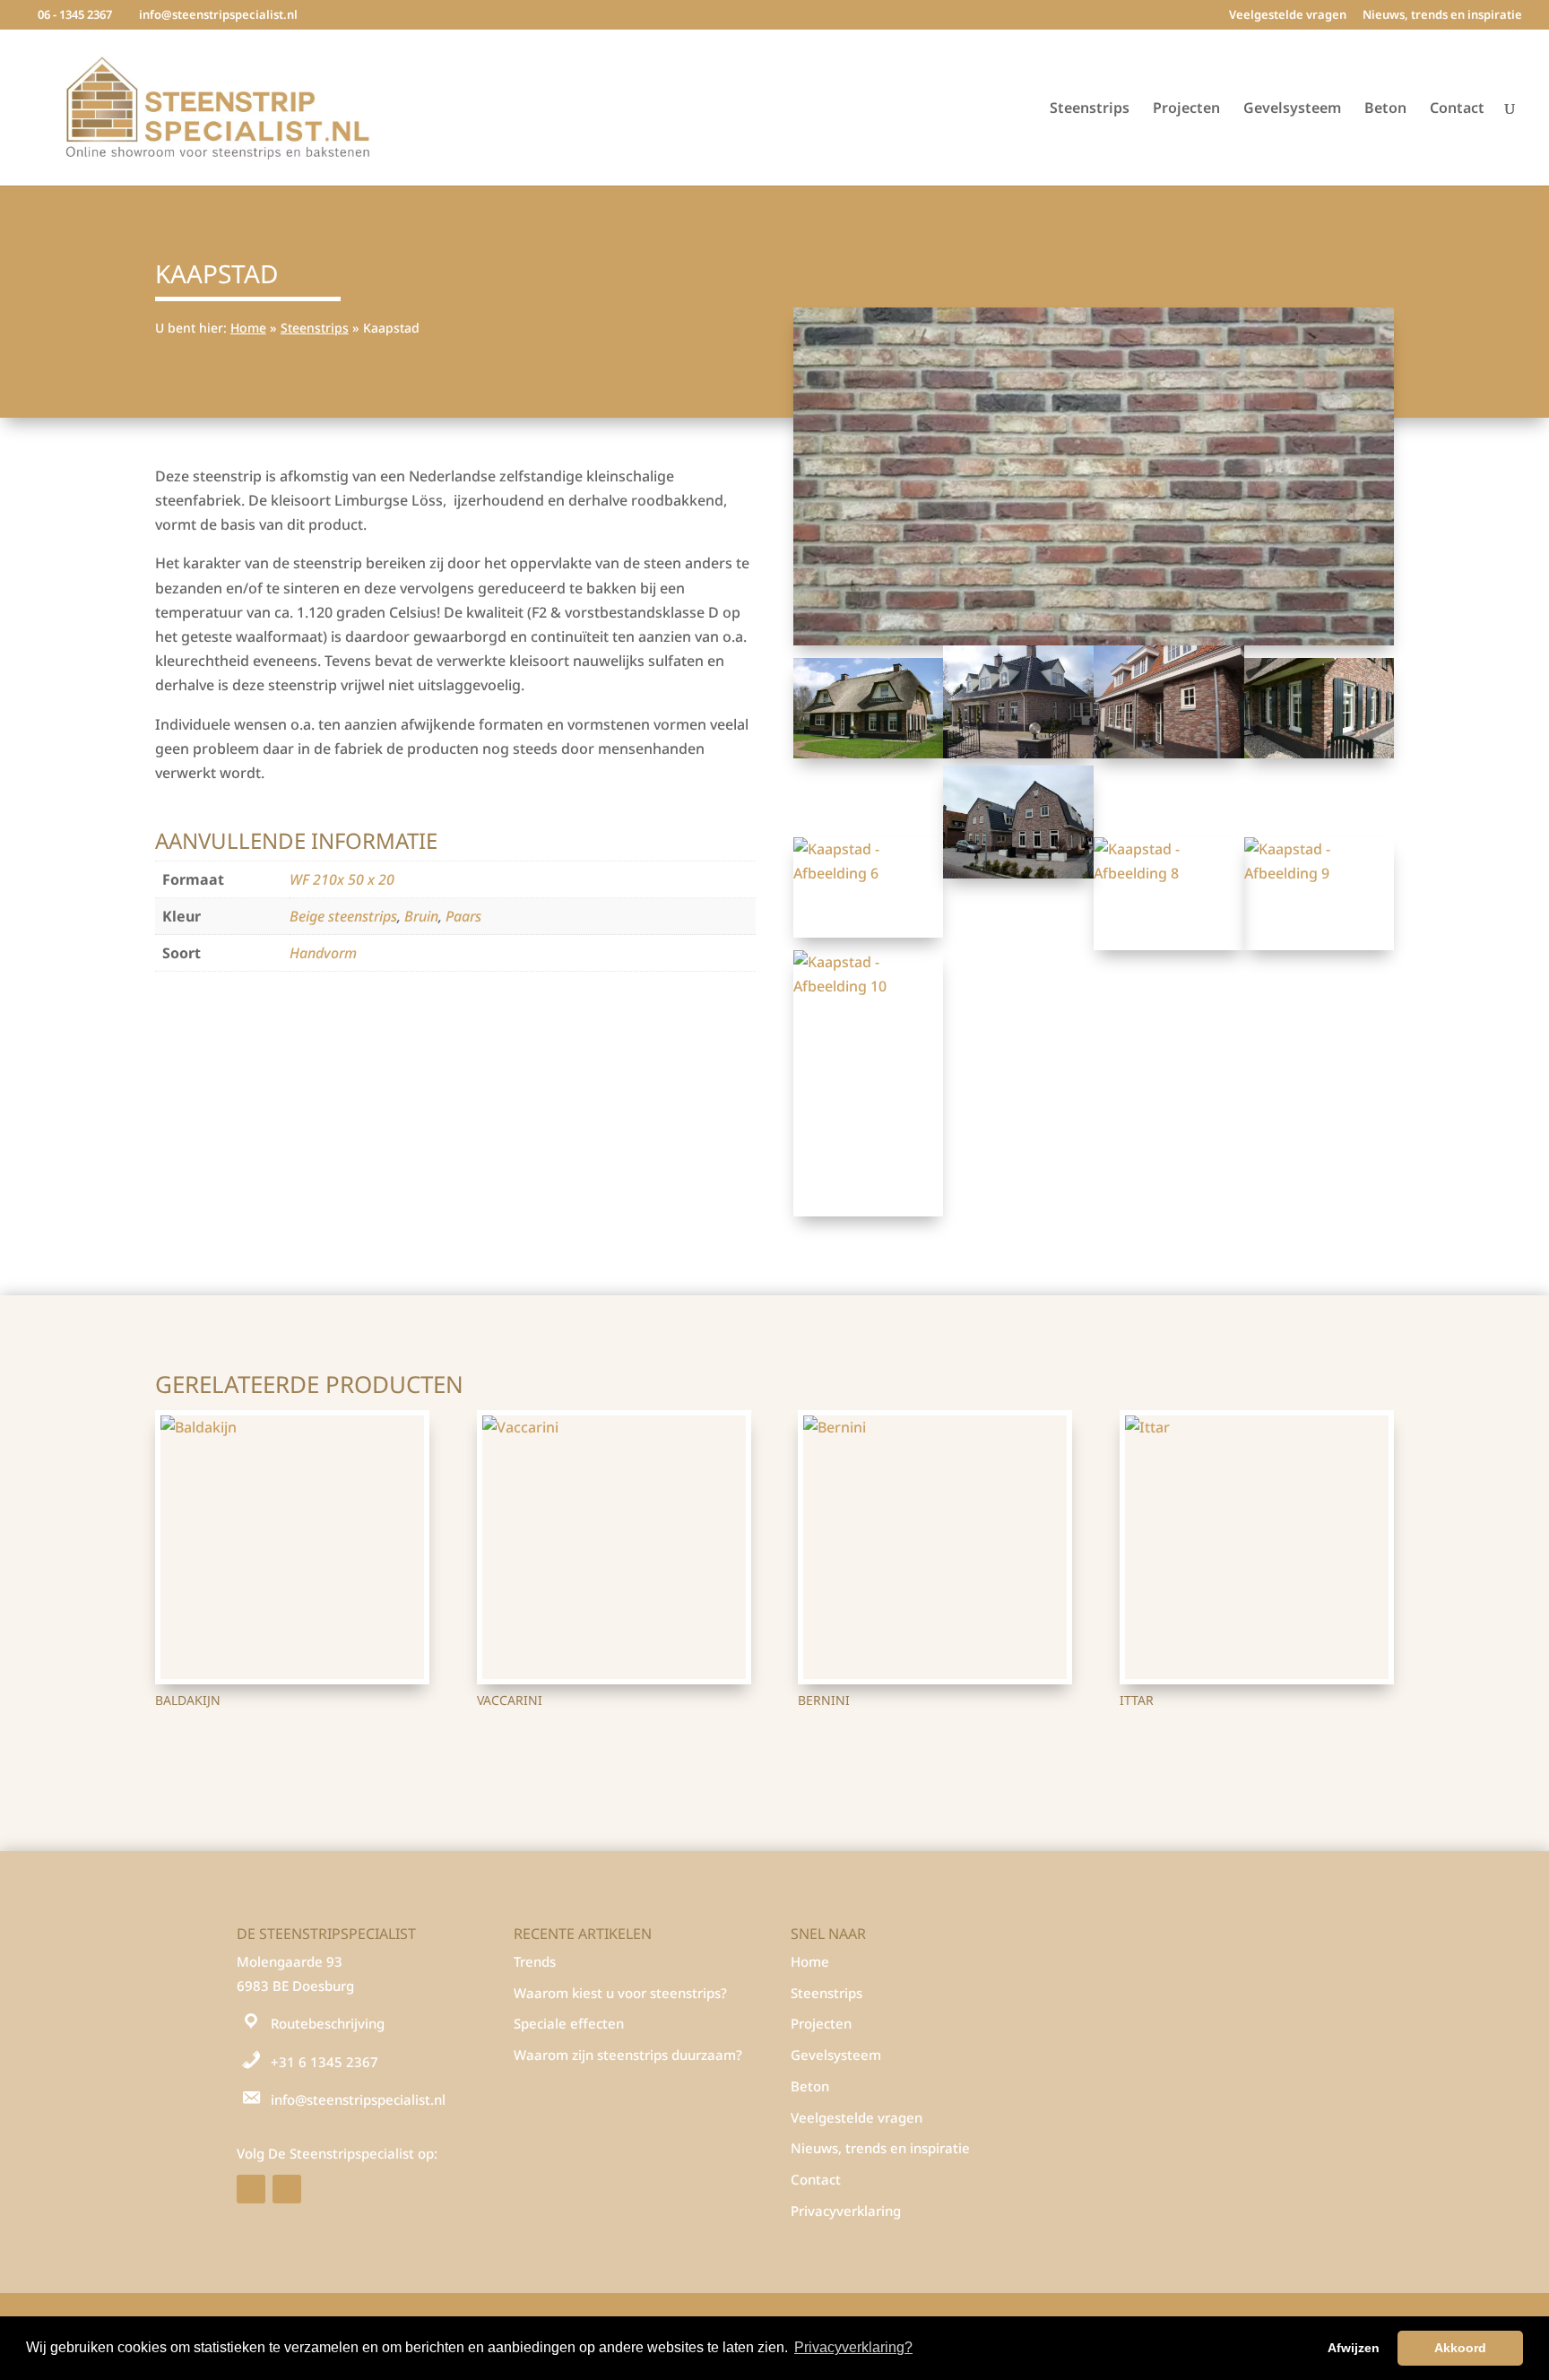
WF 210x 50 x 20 (342, 879)
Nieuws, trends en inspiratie (1442, 16)
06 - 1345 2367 (75, 14)
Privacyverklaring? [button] (853, 2347)
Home (248, 328)
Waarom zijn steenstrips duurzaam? (628, 2055)
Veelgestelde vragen (1288, 16)
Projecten (1186, 109)
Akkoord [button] (1460, 2348)
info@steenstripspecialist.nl (358, 2099)
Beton (1385, 109)
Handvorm (323, 953)
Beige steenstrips (343, 916)
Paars (463, 916)
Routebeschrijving (328, 2023)
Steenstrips (1090, 109)
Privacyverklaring (846, 2211)
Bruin (421, 916)
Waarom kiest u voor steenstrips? (620, 1993)
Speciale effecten (569, 2023)
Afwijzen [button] (1354, 2348)
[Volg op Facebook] (251, 2189)
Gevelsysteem (1292, 109)
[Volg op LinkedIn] (287, 2189)
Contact (1457, 109)
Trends (535, 1961)
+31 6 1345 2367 (325, 2062)
